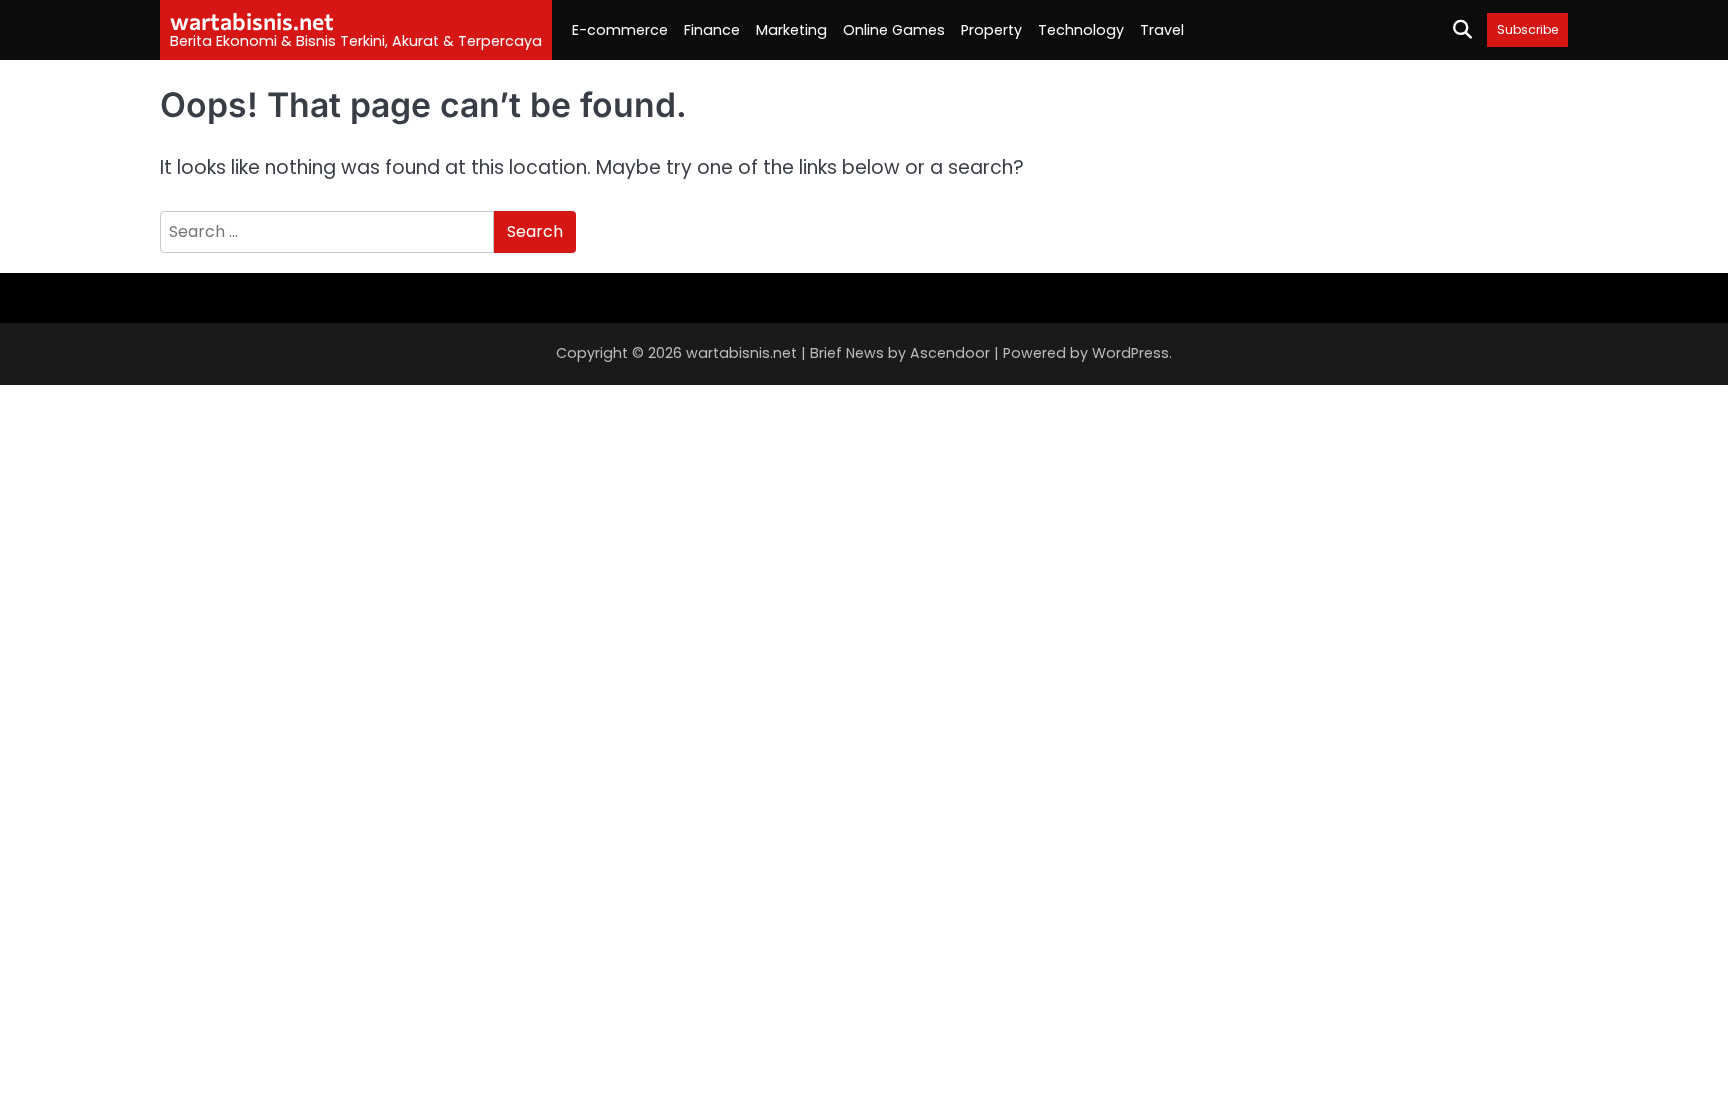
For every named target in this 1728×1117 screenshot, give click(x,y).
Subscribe (1527, 29)
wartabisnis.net (252, 21)
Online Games (894, 30)
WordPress (1130, 353)
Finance (712, 30)
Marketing (791, 30)
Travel (1162, 30)
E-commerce (620, 30)
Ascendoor (950, 353)
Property (991, 30)
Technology (1081, 30)
